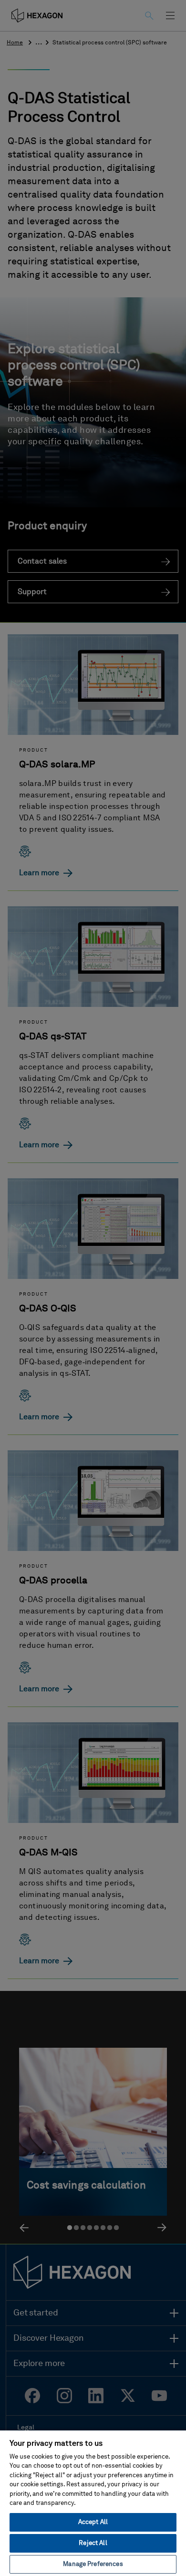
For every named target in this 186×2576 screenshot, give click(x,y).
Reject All (93, 2543)
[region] (93, 2503)
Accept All (93, 2522)
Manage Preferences (93, 2564)
